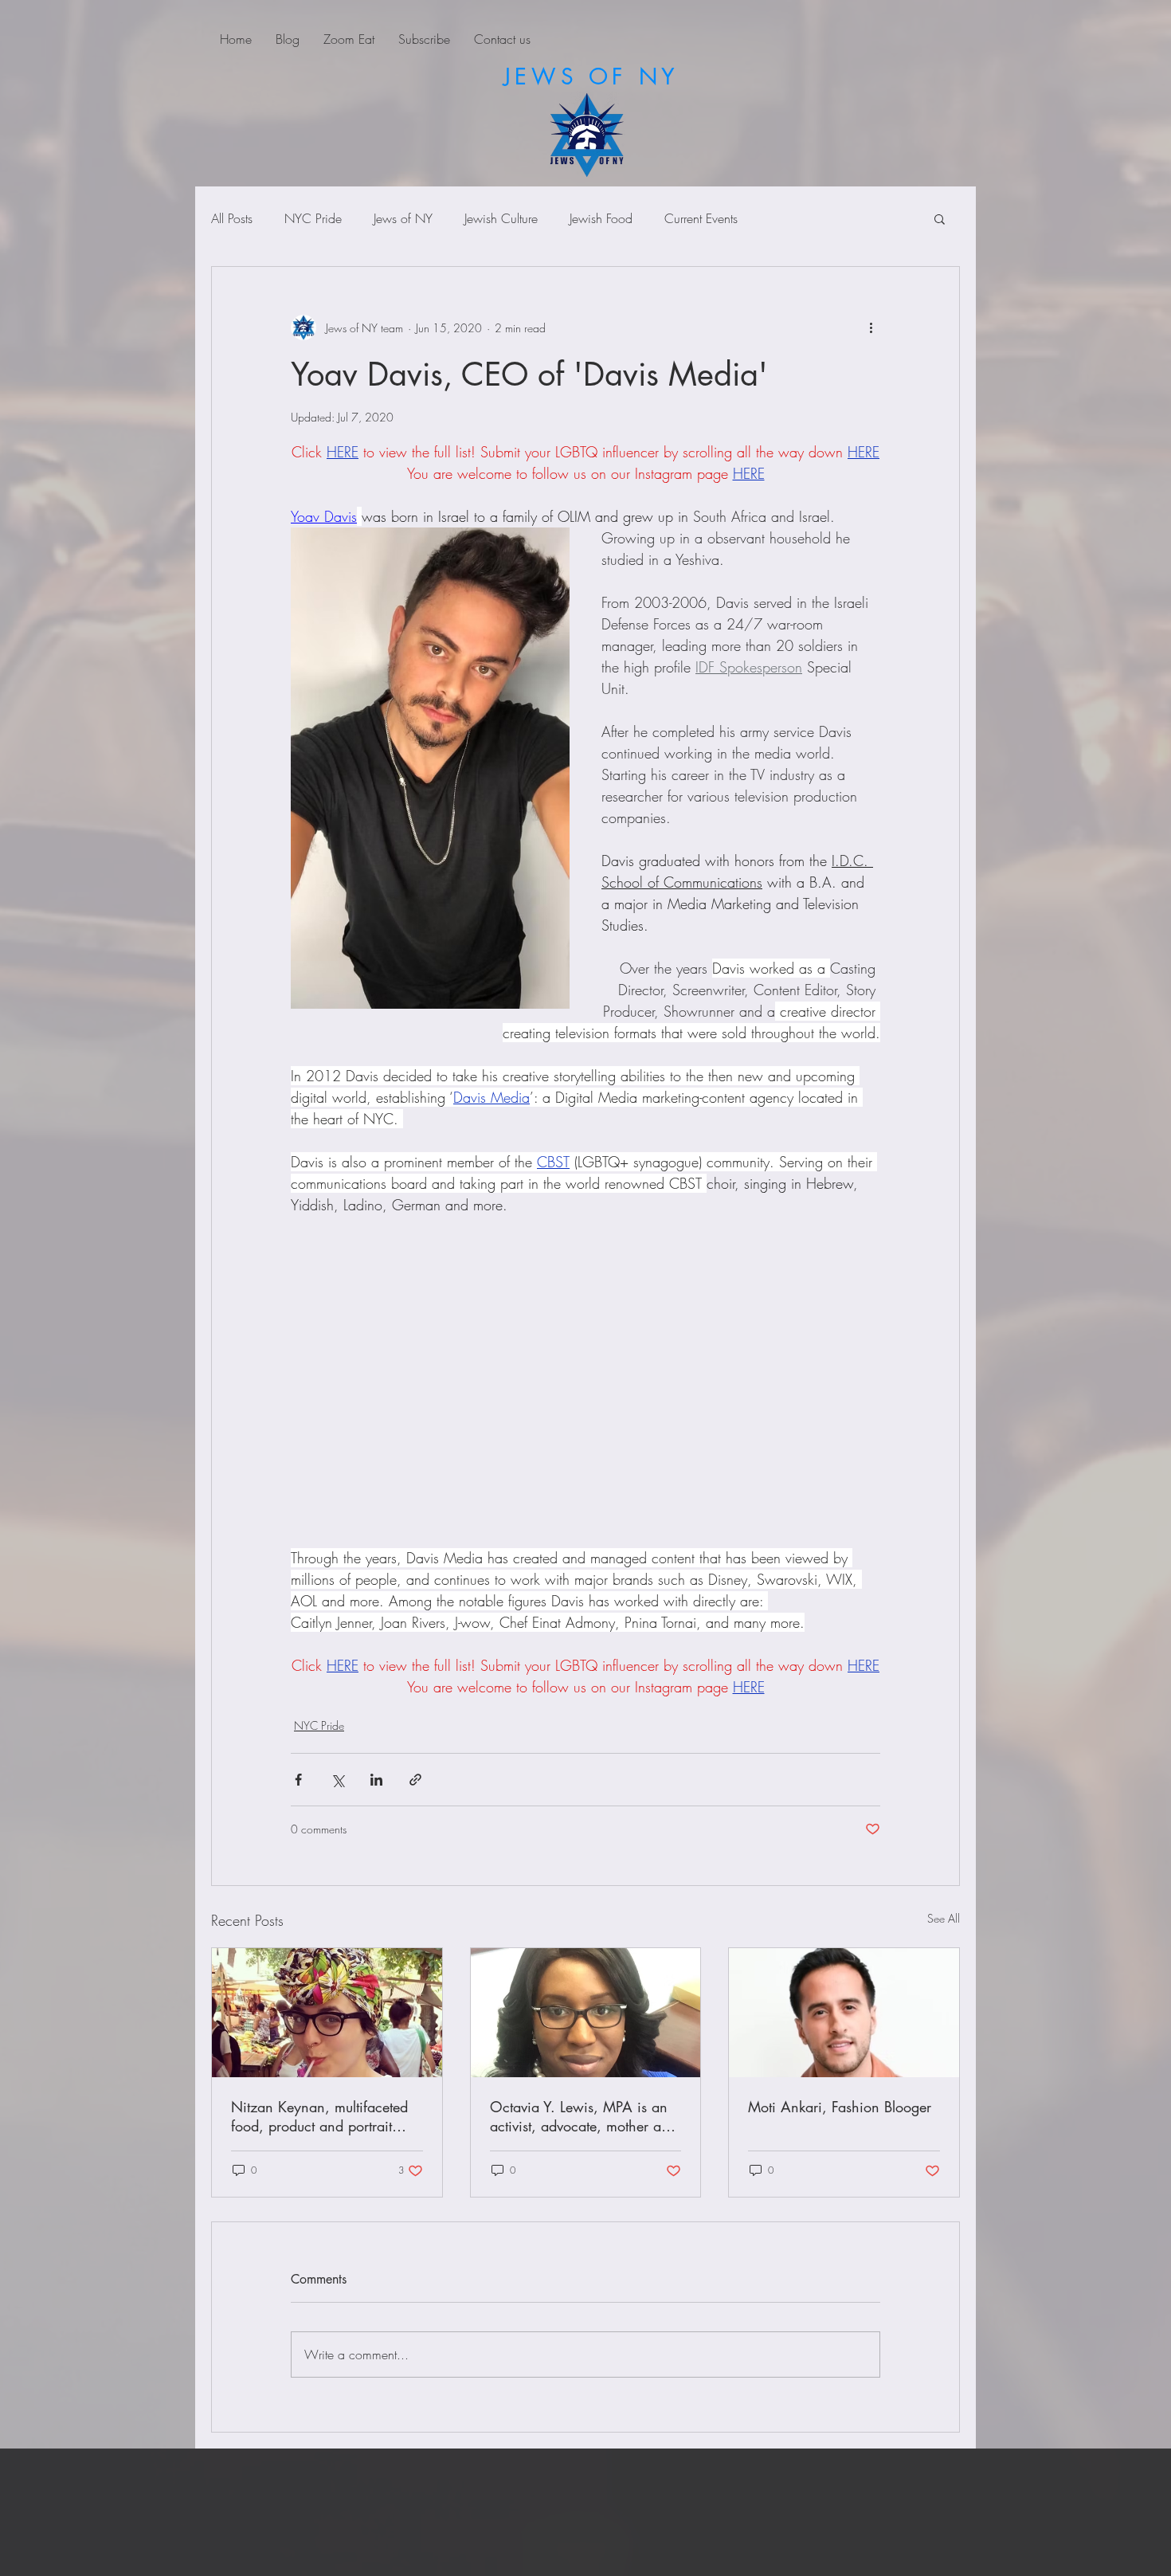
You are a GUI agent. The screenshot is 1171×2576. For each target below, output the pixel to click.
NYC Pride (313, 218)
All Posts (232, 218)
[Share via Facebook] (298, 1780)
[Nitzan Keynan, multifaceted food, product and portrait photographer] (327, 2013)
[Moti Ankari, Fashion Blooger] (844, 2013)
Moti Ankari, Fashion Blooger (840, 2107)
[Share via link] (415, 1780)
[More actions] (871, 327)
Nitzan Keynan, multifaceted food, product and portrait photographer (319, 2116)
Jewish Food (601, 218)
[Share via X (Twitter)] (337, 1780)
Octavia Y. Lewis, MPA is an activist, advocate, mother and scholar (584, 2116)
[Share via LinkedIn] (376, 1780)
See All (944, 1918)
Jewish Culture (501, 218)
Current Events (701, 218)
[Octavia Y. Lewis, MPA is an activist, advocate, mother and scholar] (586, 2013)
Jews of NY (403, 218)
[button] (940, 218)
